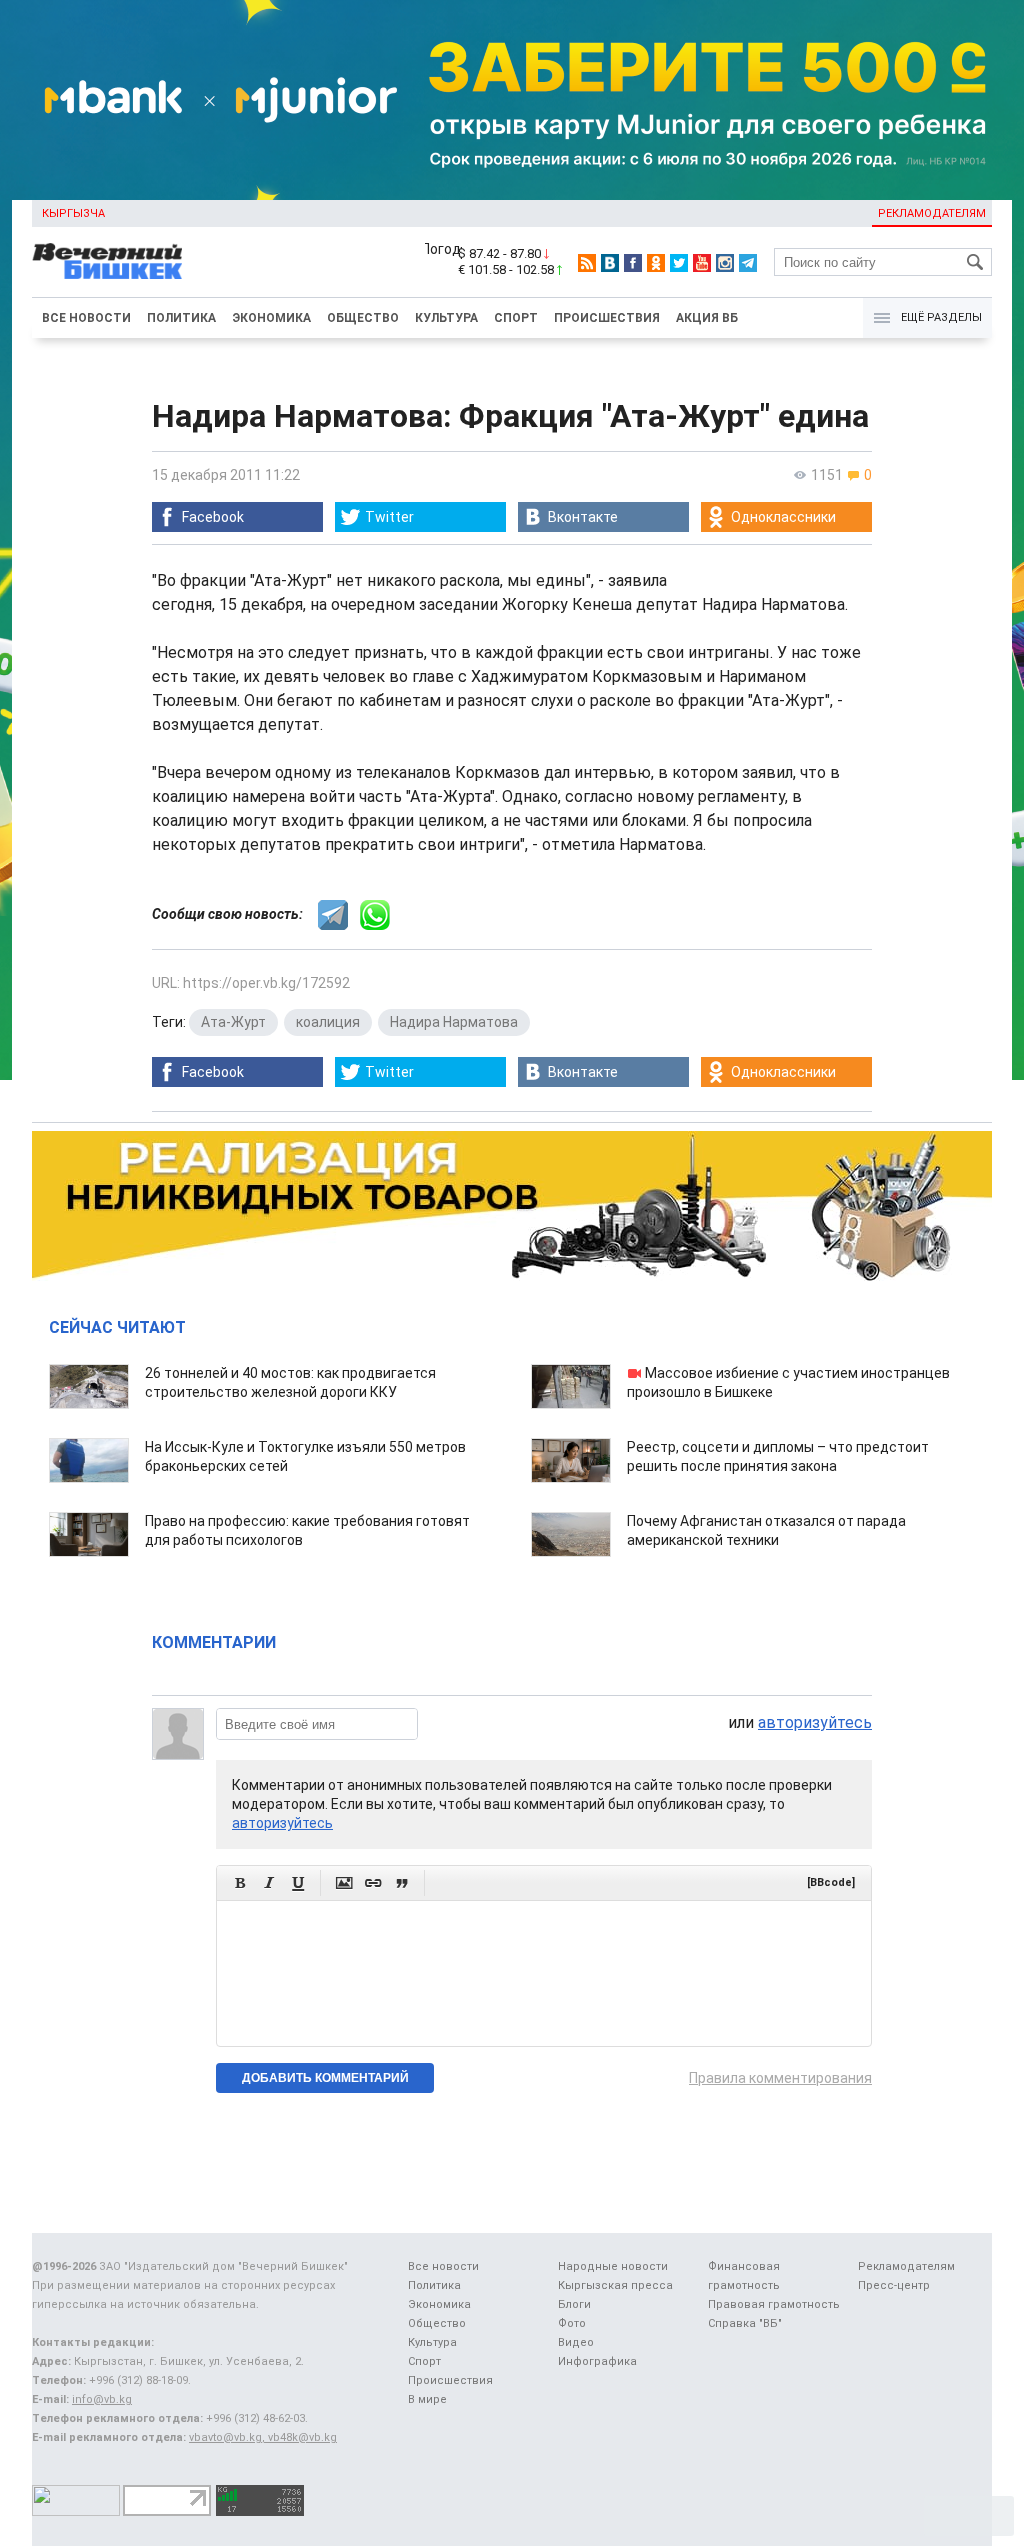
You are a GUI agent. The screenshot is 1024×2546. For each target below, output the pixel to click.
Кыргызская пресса (615, 2285)
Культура (446, 318)
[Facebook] (633, 263)
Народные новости (613, 2266)
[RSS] (587, 263)
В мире (427, 2399)
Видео (576, 2342)
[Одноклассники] (656, 263)
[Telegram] (748, 263)
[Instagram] (725, 263)
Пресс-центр (894, 2285)
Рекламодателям (932, 213)
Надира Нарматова (454, 1022)
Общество (363, 318)
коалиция (328, 1022)
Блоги (574, 2304)
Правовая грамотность (774, 2304)
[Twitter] (679, 263)
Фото (572, 2323)
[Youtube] (702, 263)
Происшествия (607, 318)
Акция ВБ (707, 318)
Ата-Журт (233, 1022)
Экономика (271, 318)
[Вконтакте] (610, 263)
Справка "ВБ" (745, 2323)
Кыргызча (73, 213)
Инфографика (597, 2361)
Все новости (86, 318)
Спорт (516, 318)
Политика (181, 318)
